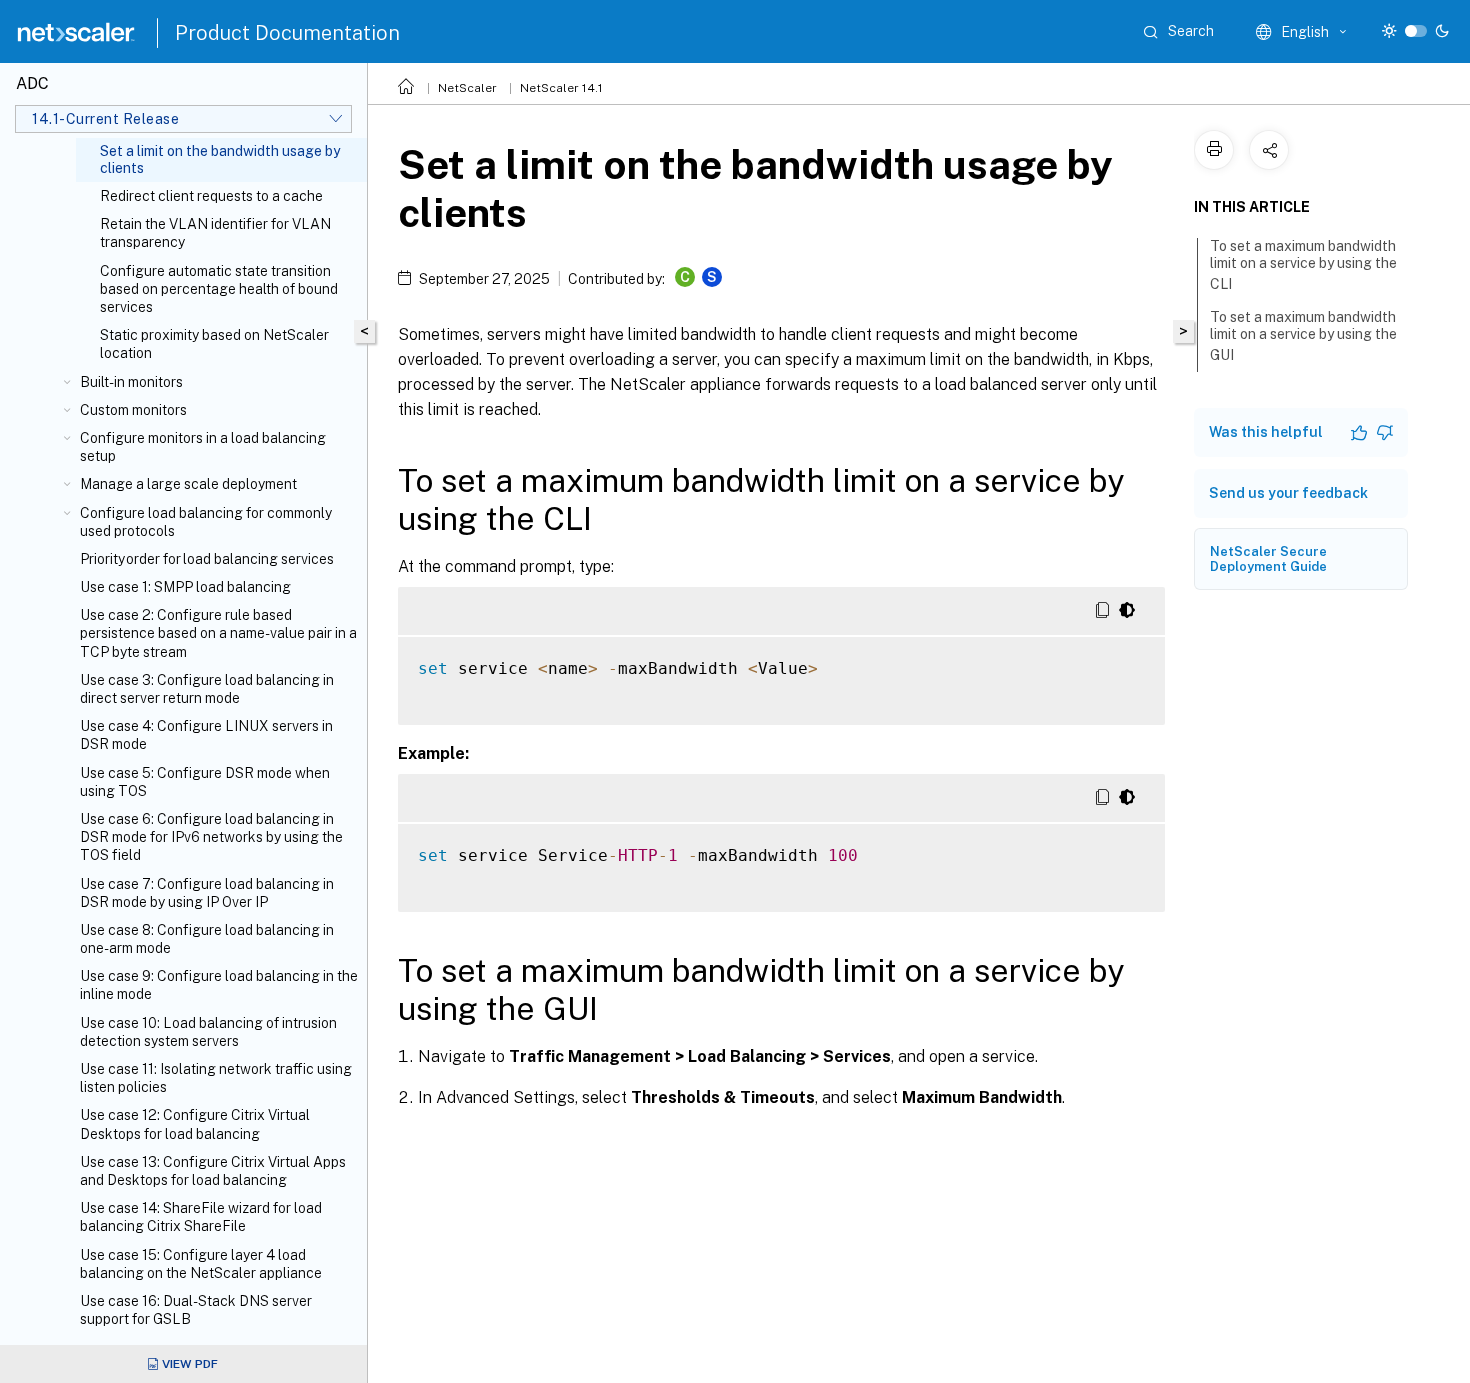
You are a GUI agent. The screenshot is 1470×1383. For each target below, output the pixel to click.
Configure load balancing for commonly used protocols (206, 522)
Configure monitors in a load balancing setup (203, 447)
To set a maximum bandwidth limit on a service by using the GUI (1303, 336)
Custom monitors (133, 410)
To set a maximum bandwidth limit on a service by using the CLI (1303, 265)
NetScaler (467, 88)
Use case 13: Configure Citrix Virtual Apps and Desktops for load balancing (213, 1171)
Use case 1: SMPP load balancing (185, 587)
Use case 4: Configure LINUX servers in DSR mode (206, 735)
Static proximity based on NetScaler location (214, 344)
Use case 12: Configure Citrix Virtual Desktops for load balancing (195, 1124)
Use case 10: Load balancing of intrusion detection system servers (208, 1032)
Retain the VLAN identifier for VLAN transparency (215, 233)
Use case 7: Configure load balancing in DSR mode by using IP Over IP (207, 893)
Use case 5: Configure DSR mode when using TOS (205, 782)
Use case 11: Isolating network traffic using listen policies (216, 1078)
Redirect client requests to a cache (211, 196)
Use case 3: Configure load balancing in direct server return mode (207, 689)
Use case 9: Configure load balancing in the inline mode (219, 985)
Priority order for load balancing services (207, 559)
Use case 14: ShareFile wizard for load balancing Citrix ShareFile (201, 1217)
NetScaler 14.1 (561, 88)
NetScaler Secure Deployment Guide (1268, 559)
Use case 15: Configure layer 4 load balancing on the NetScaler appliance (201, 1264)
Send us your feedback (1288, 493)
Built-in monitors (131, 382)
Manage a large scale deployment (188, 484)
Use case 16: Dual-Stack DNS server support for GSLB (196, 1310)
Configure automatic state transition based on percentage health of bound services (219, 289)
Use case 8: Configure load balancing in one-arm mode (207, 939)
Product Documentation (287, 33)
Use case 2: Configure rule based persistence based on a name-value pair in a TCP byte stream (218, 633)
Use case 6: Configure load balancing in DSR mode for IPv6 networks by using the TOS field (211, 837)
